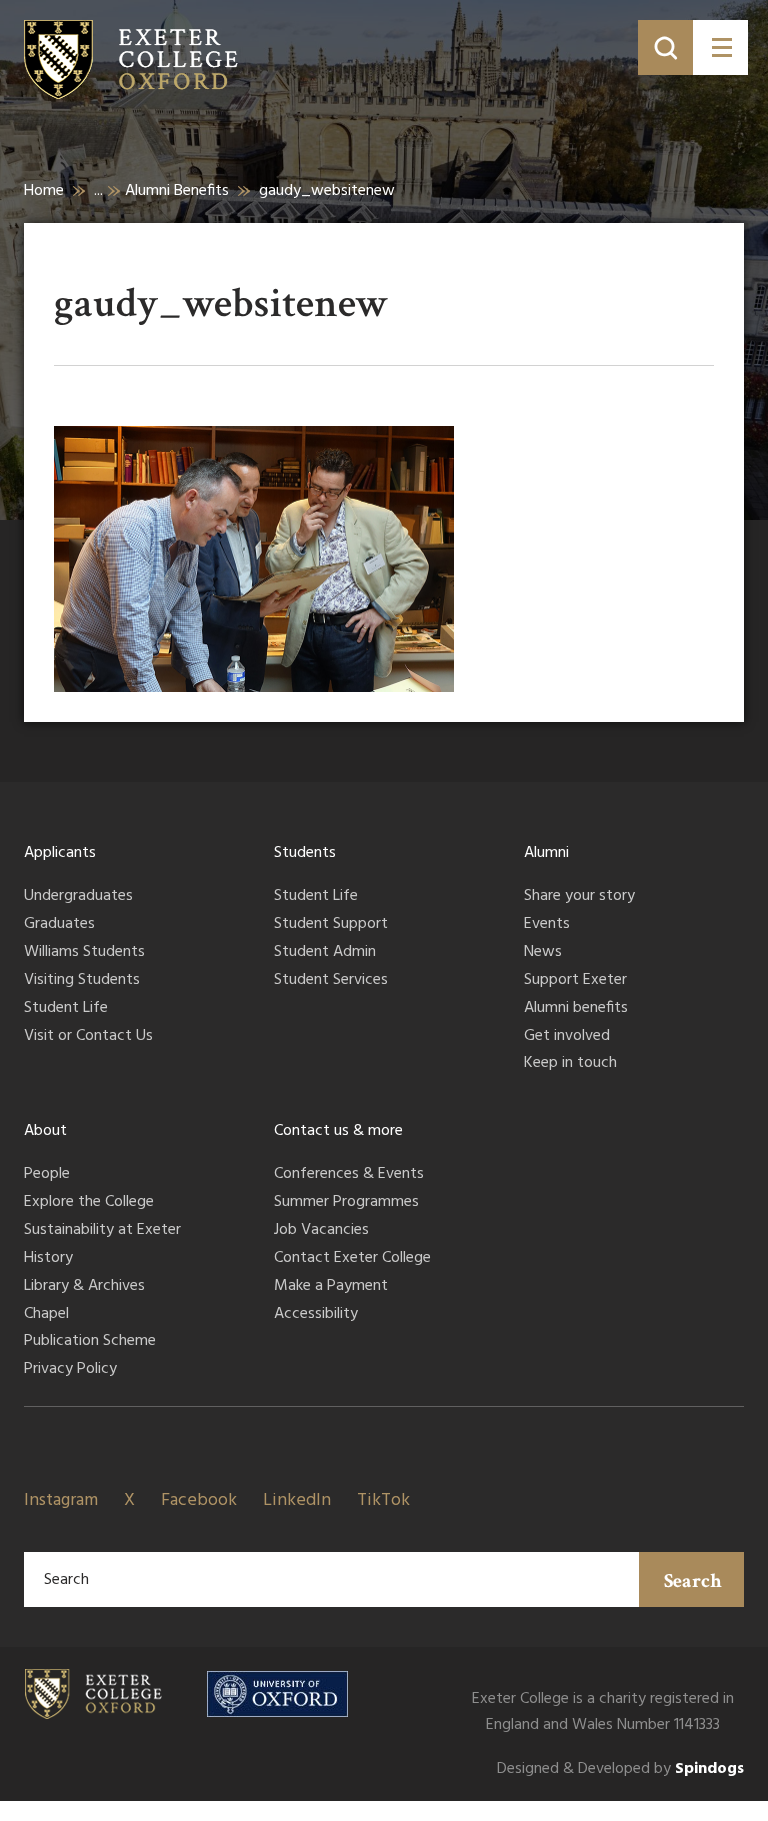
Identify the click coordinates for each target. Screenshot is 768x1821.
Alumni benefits (576, 1009)
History (48, 1259)
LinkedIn (297, 1500)
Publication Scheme (90, 1342)
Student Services (331, 981)
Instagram (61, 1500)
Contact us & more (338, 1131)
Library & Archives (84, 1287)
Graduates (59, 925)
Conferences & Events (349, 1175)
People (47, 1175)
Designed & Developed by (620, 1769)
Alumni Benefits (177, 191)
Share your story (579, 897)
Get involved (567, 1037)
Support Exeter (575, 981)
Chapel (46, 1315)
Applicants (60, 853)
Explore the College (89, 1203)
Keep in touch (570, 1064)
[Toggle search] (665, 47)
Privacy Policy (70, 1370)
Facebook (199, 1500)
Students (305, 853)
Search (693, 1581)
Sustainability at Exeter (102, 1231)
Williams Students (84, 953)
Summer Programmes (346, 1203)
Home (44, 191)
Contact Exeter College (352, 1259)
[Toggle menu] (720, 47)
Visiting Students (82, 981)
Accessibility (316, 1315)
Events (547, 925)
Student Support (331, 925)
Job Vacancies (321, 1231)
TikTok (383, 1500)
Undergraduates (78, 897)
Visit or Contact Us (88, 1037)
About (45, 1131)
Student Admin (325, 953)
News (543, 953)
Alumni (546, 853)
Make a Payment (331, 1287)
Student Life (66, 1009)
